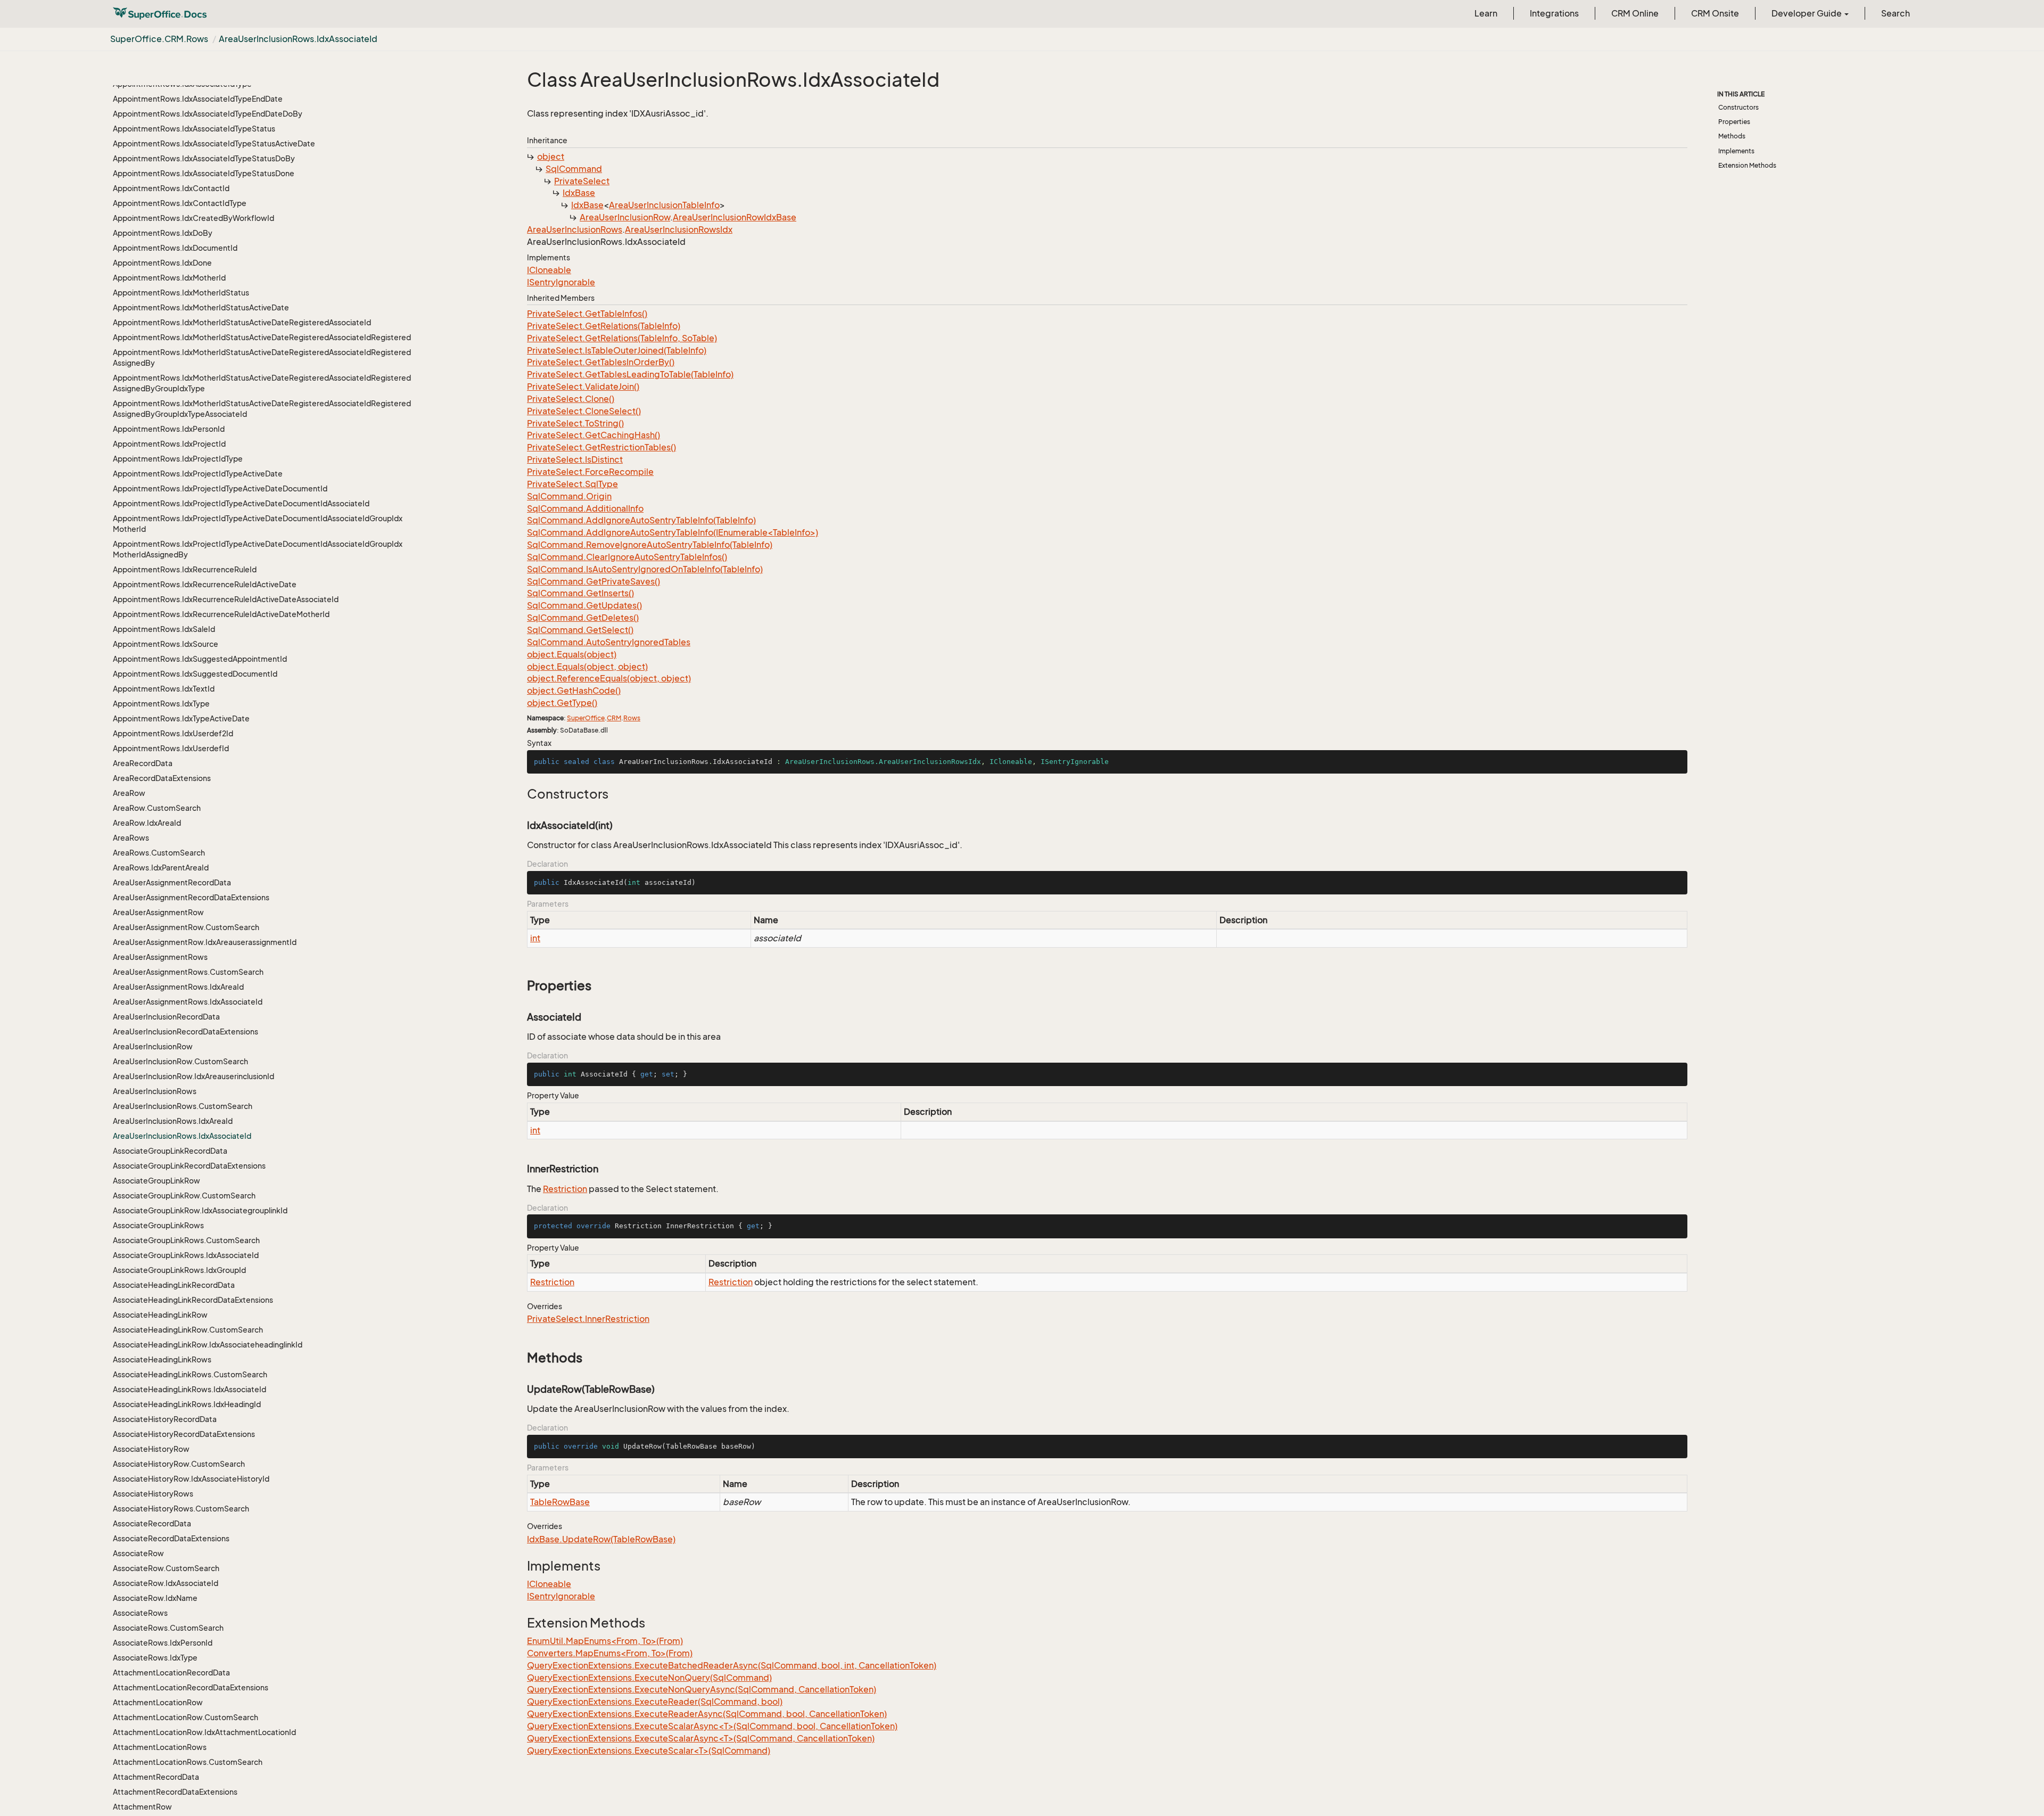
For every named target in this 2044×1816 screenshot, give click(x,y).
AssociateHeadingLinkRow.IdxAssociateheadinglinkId (208, 1345)
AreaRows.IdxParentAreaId (161, 868)
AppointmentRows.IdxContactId (171, 188)
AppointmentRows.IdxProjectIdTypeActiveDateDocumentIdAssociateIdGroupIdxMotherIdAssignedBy (258, 549)
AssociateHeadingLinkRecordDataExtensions (193, 1300)
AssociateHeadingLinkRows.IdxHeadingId (187, 1404)
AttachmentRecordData (156, 1777)
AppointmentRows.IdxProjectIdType (178, 459)
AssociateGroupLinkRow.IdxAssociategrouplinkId (200, 1210)
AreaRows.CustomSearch (159, 853)
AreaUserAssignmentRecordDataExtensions (191, 897)
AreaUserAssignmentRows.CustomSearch (188, 972)
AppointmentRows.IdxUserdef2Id (173, 733)
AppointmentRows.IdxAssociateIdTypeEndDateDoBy (208, 114)
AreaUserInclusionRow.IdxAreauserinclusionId (193, 1076)
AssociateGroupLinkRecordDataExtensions (189, 1166)
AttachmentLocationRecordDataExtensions (191, 1687)
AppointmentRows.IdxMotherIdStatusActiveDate (201, 307)
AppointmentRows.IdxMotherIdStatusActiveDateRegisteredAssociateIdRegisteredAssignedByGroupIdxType (262, 383)
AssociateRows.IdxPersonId (163, 1643)
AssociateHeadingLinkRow (160, 1315)
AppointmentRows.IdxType (161, 704)
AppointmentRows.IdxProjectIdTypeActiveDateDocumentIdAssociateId (241, 503)
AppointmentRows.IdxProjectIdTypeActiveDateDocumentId (220, 488)
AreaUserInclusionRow (153, 1046)
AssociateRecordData (152, 1523)
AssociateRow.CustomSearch (166, 1568)
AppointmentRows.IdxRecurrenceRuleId (185, 569)
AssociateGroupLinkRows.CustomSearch (186, 1240)
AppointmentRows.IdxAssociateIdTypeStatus (194, 129)
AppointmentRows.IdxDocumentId (175, 248)
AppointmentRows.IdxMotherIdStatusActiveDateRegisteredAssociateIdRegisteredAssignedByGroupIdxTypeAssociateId (262, 409)
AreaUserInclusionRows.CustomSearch (183, 1106)
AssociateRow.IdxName (155, 1598)
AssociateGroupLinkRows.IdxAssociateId (186, 1255)
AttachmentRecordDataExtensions (175, 1792)
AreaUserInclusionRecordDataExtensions (186, 1032)
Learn (1486, 13)
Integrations (1554, 13)
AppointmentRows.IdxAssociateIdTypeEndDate (198, 99)
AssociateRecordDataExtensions (171, 1538)
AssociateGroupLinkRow (156, 1181)
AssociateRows (140, 1613)
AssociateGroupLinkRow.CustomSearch (184, 1195)
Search (1895, 13)
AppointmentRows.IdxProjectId (169, 444)
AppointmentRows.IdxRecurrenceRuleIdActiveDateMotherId (221, 614)
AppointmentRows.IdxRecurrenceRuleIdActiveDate (205, 584)
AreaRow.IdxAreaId (147, 823)
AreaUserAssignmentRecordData (172, 882)
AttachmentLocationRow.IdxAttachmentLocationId (204, 1732)
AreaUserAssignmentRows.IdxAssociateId (188, 1002)
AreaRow (129, 793)
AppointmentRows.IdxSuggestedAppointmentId (200, 659)
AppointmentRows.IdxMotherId (169, 278)
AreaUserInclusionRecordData (166, 1017)
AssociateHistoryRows (153, 1494)
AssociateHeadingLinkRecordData (174, 1285)
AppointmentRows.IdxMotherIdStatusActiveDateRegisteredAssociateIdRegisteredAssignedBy (262, 358)
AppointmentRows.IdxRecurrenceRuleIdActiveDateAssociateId (226, 599)
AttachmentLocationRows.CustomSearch (188, 1762)
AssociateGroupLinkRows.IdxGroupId (179, 1270)
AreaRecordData (143, 763)
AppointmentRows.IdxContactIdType (180, 203)
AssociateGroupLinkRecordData (170, 1151)
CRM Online (1635, 13)
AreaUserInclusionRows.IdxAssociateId (298, 39)
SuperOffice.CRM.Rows (159, 39)
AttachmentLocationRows (160, 1747)
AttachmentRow (142, 1807)
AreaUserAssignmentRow (158, 912)
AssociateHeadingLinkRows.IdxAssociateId (189, 1389)
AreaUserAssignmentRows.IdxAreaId (178, 987)
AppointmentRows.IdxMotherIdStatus (181, 293)
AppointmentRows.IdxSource (166, 644)
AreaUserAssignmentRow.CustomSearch (186, 927)
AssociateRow (138, 1553)
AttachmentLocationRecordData (171, 1673)
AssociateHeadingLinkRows (162, 1359)
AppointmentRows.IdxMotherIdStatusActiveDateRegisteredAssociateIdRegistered (262, 337)
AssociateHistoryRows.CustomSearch (181, 1509)
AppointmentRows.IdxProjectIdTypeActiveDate (198, 474)
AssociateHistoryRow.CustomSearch (179, 1464)
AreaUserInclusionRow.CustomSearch (180, 1061)
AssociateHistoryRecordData (165, 1419)
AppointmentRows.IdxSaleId (164, 629)
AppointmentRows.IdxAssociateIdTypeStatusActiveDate (214, 143)
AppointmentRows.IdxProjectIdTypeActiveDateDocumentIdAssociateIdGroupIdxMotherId (258, 524)
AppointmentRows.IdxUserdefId (171, 748)
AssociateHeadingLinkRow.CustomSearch (188, 1330)
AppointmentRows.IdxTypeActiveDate (181, 718)
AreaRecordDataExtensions (162, 778)
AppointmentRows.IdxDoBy (163, 233)
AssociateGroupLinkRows (158, 1225)
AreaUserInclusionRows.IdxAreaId (173, 1121)
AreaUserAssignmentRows (160, 957)
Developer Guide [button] (1807, 13)
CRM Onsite (1715, 13)
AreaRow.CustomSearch (157, 808)
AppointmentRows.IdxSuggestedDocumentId (195, 674)
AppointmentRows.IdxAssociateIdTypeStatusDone (204, 173)
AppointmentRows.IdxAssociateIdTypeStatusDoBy (204, 158)
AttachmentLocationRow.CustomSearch (186, 1717)
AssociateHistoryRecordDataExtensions (184, 1434)
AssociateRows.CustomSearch (168, 1628)
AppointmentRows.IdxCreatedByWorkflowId (193, 218)
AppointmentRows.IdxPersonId (169, 429)
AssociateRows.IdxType (155, 1658)
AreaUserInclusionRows (155, 1091)
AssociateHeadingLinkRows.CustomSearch (190, 1374)
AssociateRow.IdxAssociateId (166, 1583)
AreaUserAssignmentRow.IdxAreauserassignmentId (205, 942)
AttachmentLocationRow (158, 1702)
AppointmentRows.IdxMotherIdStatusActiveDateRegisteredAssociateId (242, 322)
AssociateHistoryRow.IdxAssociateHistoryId (191, 1479)
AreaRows (131, 838)
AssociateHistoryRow (151, 1449)
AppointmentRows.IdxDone (162, 263)
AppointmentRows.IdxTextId (164, 689)
